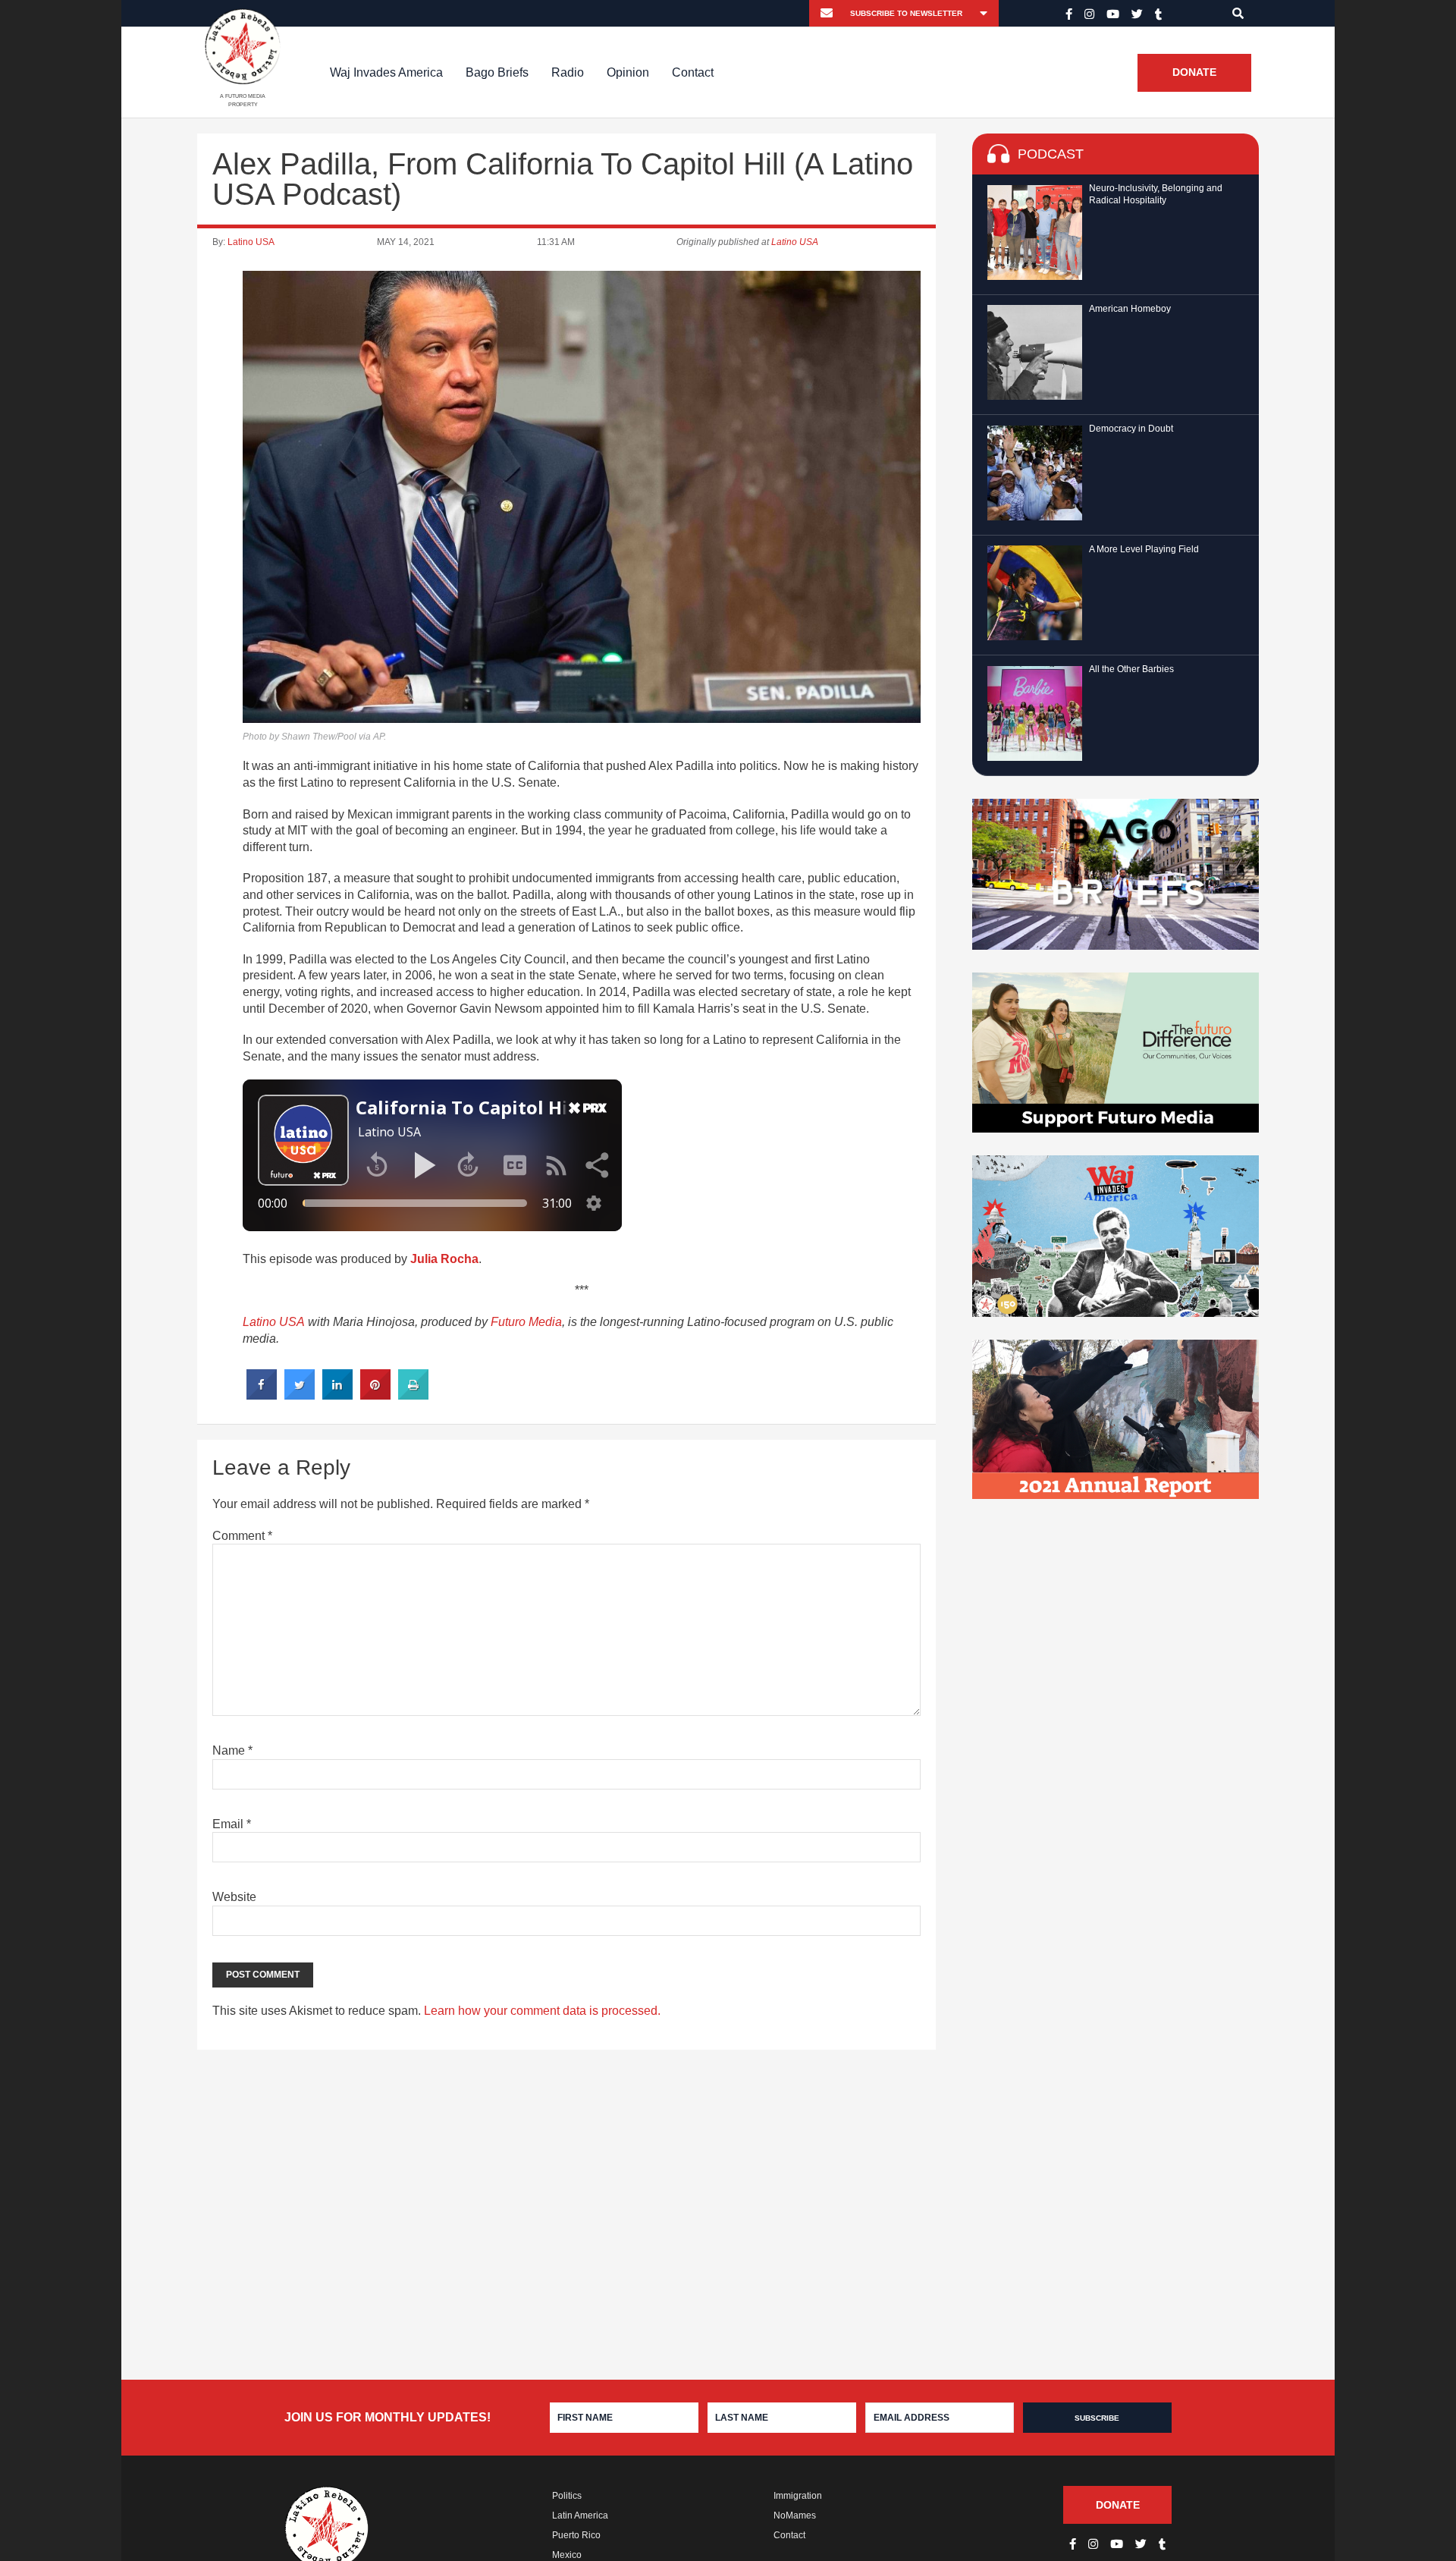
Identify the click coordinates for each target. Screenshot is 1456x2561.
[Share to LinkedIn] (337, 1395)
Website (234, 1897)
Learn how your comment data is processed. (542, 2011)
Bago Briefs (497, 72)
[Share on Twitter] (300, 1395)
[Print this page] (413, 1395)
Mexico (567, 2555)
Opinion (628, 72)
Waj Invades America (386, 72)
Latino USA (251, 242)
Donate (1194, 73)
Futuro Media (526, 1322)
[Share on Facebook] (262, 1395)
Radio (568, 72)
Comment (242, 1536)
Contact (693, 72)
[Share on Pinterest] (375, 1395)
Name (232, 1750)
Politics (567, 2496)
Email (232, 1824)
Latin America (580, 2515)
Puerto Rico (576, 2535)
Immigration (798, 2496)
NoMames (795, 2515)
